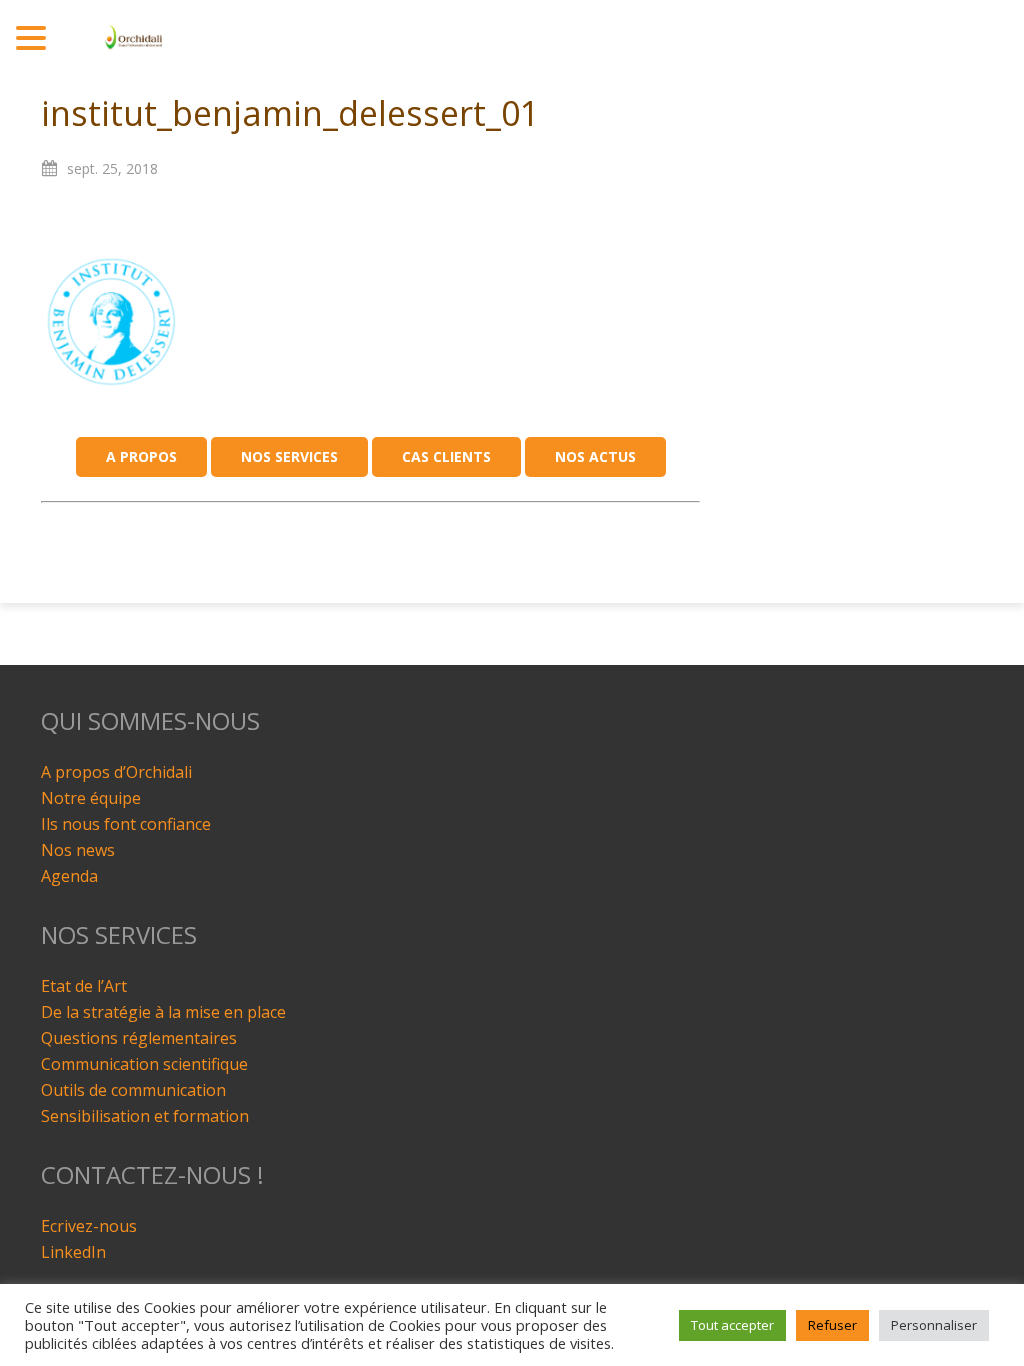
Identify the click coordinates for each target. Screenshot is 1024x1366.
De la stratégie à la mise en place (163, 1012)
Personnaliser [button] (934, 1325)
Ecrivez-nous (89, 1226)
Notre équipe (91, 798)
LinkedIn (73, 1252)
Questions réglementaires (139, 1038)
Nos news (78, 850)
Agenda (69, 876)
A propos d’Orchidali (116, 772)
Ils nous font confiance (126, 824)
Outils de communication (133, 1090)
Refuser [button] (832, 1325)
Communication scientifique (144, 1064)
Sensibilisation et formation (145, 1116)
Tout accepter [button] (732, 1325)
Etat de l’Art (84, 986)
